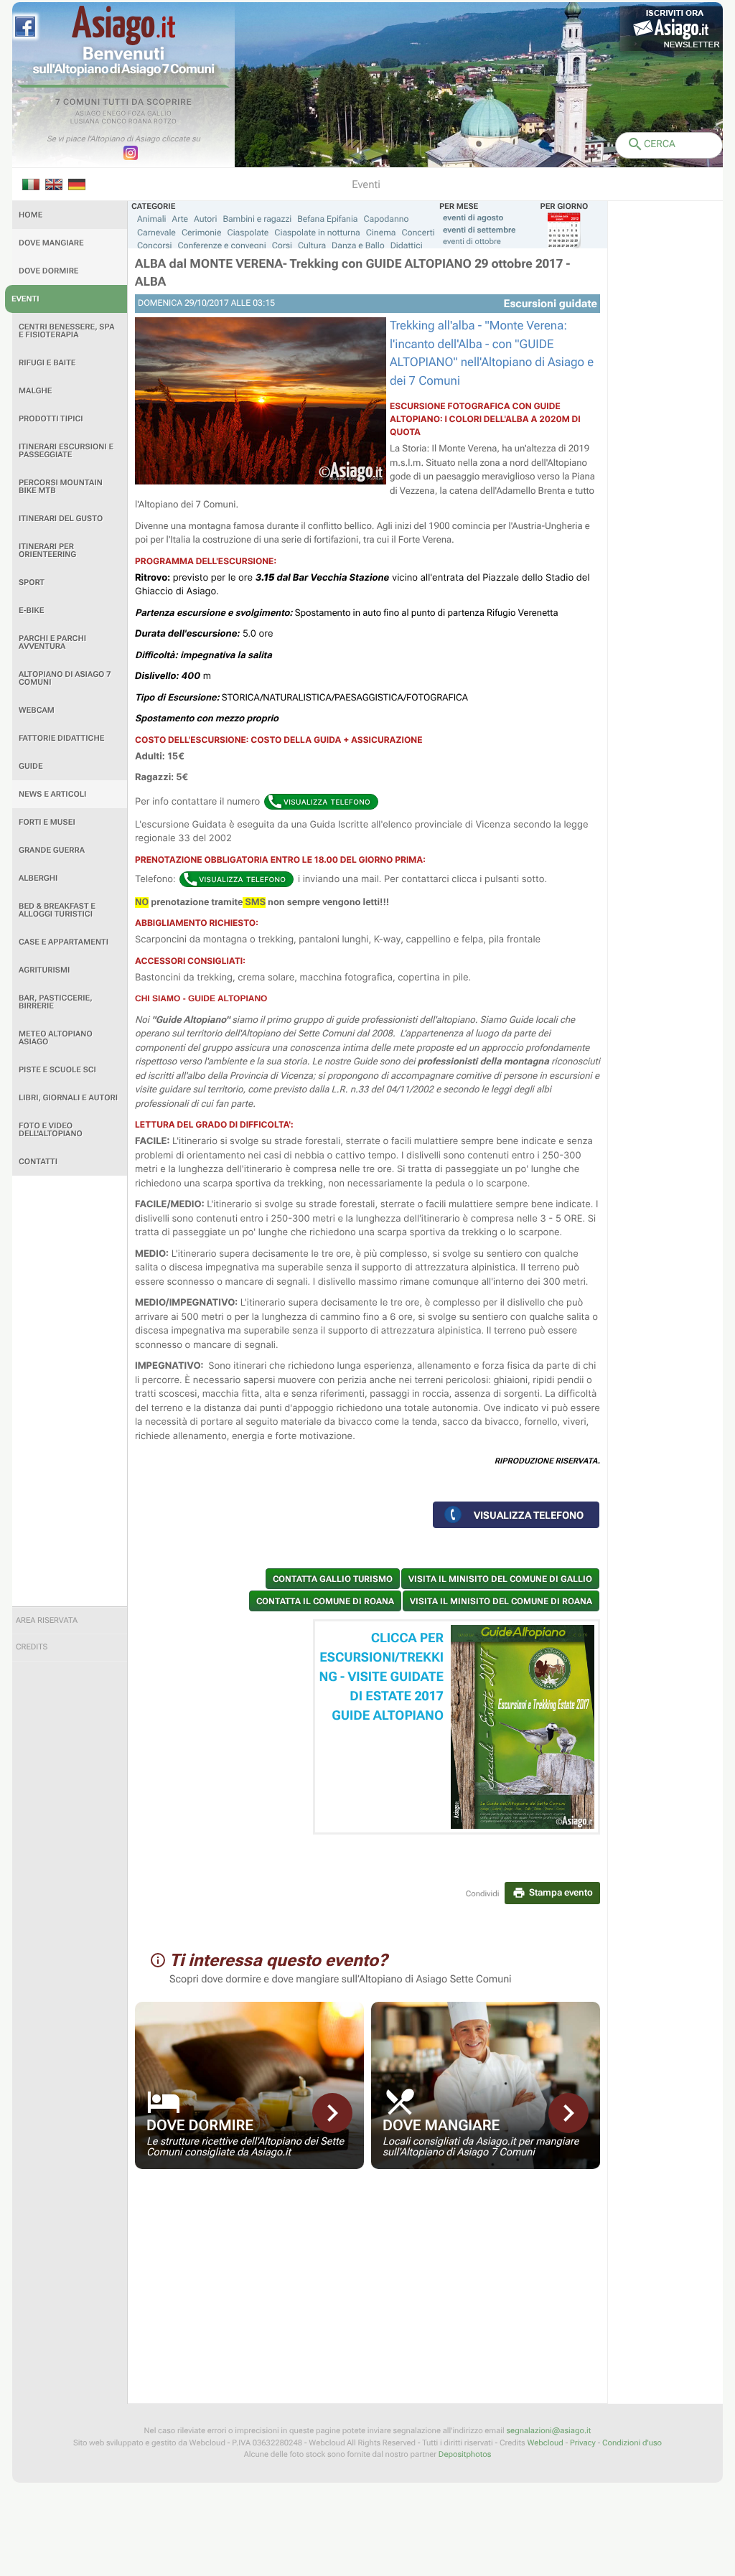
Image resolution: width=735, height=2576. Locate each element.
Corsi (282, 245)
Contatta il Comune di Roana (325, 1601)
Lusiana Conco (99, 122)
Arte (181, 219)
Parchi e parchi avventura (52, 642)
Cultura (312, 245)
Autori (205, 219)
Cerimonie (202, 233)
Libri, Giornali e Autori (68, 1098)
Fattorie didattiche (61, 738)
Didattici (407, 245)
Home (31, 215)
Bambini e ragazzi (257, 219)
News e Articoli (52, 794)
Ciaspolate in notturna (317, 233)
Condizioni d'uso (632, 2443)
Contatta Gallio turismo (333, 1579)
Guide (31, 766)
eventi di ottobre (472, 242)
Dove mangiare (51, 243)
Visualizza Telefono (529, 1515)
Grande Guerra (52, 850)
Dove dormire (49, 271)
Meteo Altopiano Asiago (56, 1038)
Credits (32, 1647)
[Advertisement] (70, 1391)
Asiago (88, 114)
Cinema (381, 233)
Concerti (418, 233)
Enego (114, 114)
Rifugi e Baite (47, 363)
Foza (137, 114)
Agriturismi (44, 970)
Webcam (37, 710)
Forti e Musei (47, 822)
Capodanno (387, 219)
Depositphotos (465, 2454)
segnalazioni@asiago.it (548, 2431)
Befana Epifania (327, 219)
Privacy (583, 2443)
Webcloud (545, 2443)
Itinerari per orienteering (47, 551)
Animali (152, 219)
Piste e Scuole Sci (57, 1070)
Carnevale (156, 233)
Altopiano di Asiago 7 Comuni (65, 678)
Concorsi (155, 245)
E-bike (31, 610)
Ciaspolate (248, 233)
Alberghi (38, 878)
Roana (140, 122)
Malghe (36, 391)
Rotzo (165, 122)
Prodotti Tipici (51, 419)
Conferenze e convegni (222, 245)
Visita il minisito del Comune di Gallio (500, 1579)
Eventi (25, 299)
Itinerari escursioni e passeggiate (66, 451)
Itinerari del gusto (61, 519)
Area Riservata (47, 1620)
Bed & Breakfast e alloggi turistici (57, 910)
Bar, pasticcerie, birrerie (56, 1002)
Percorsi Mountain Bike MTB (61, 487)
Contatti (38, 1162)
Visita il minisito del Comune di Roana (501, 1601)
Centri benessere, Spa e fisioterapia (67, 331)
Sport (32, 582)
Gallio (159, 114)
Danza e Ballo (358, 245)
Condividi (483, 1894)
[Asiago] (123, 25)
